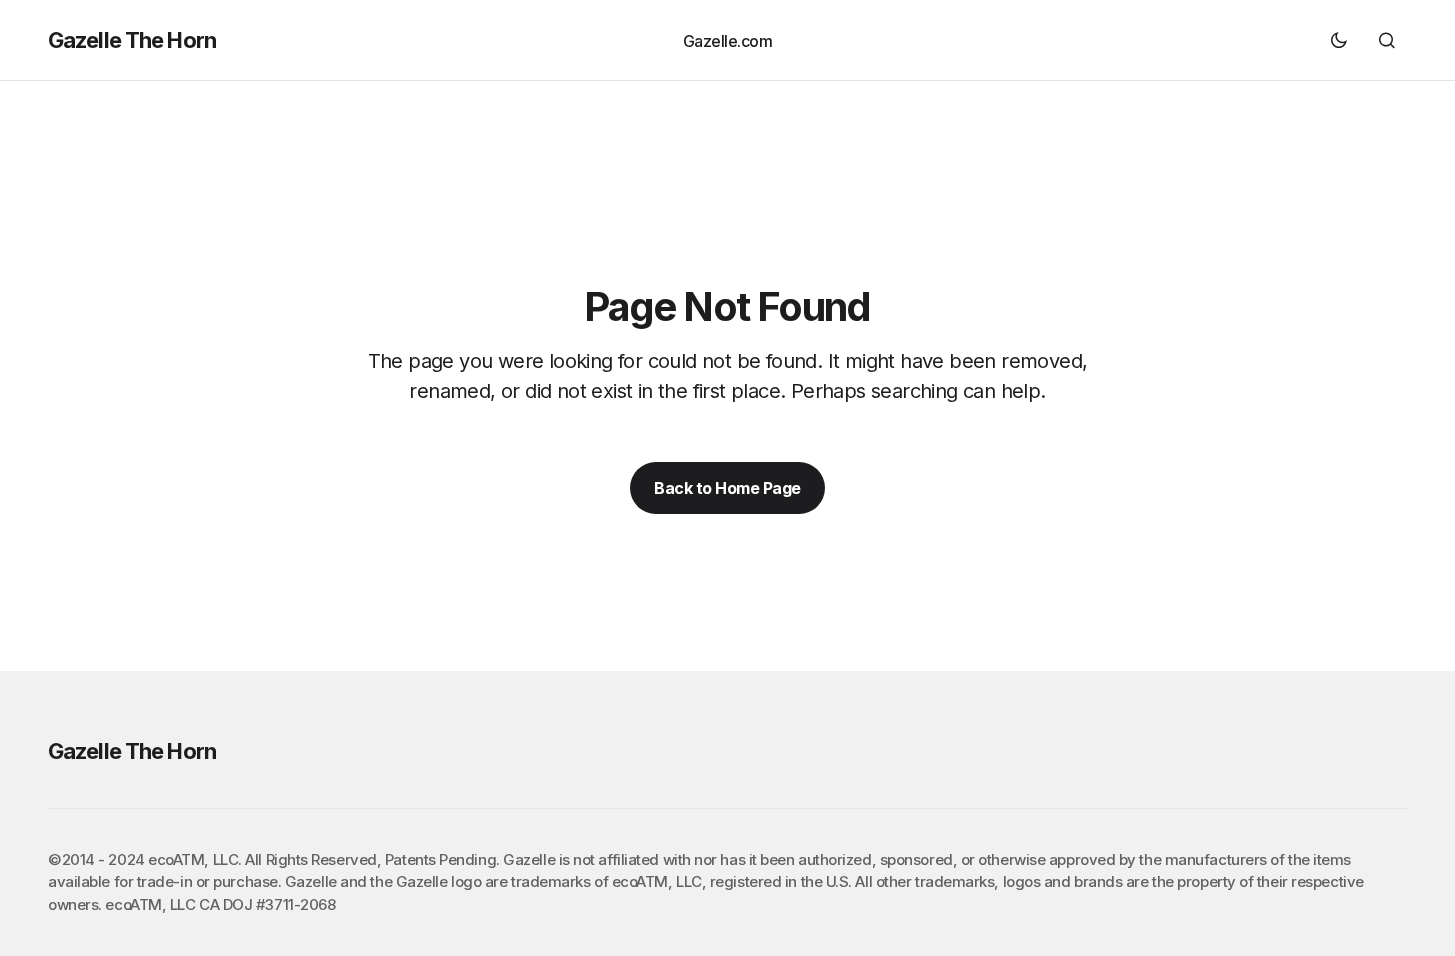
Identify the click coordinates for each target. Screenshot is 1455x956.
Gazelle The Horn (132, 40)
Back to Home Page (727, 488)
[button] (1339, 40)
